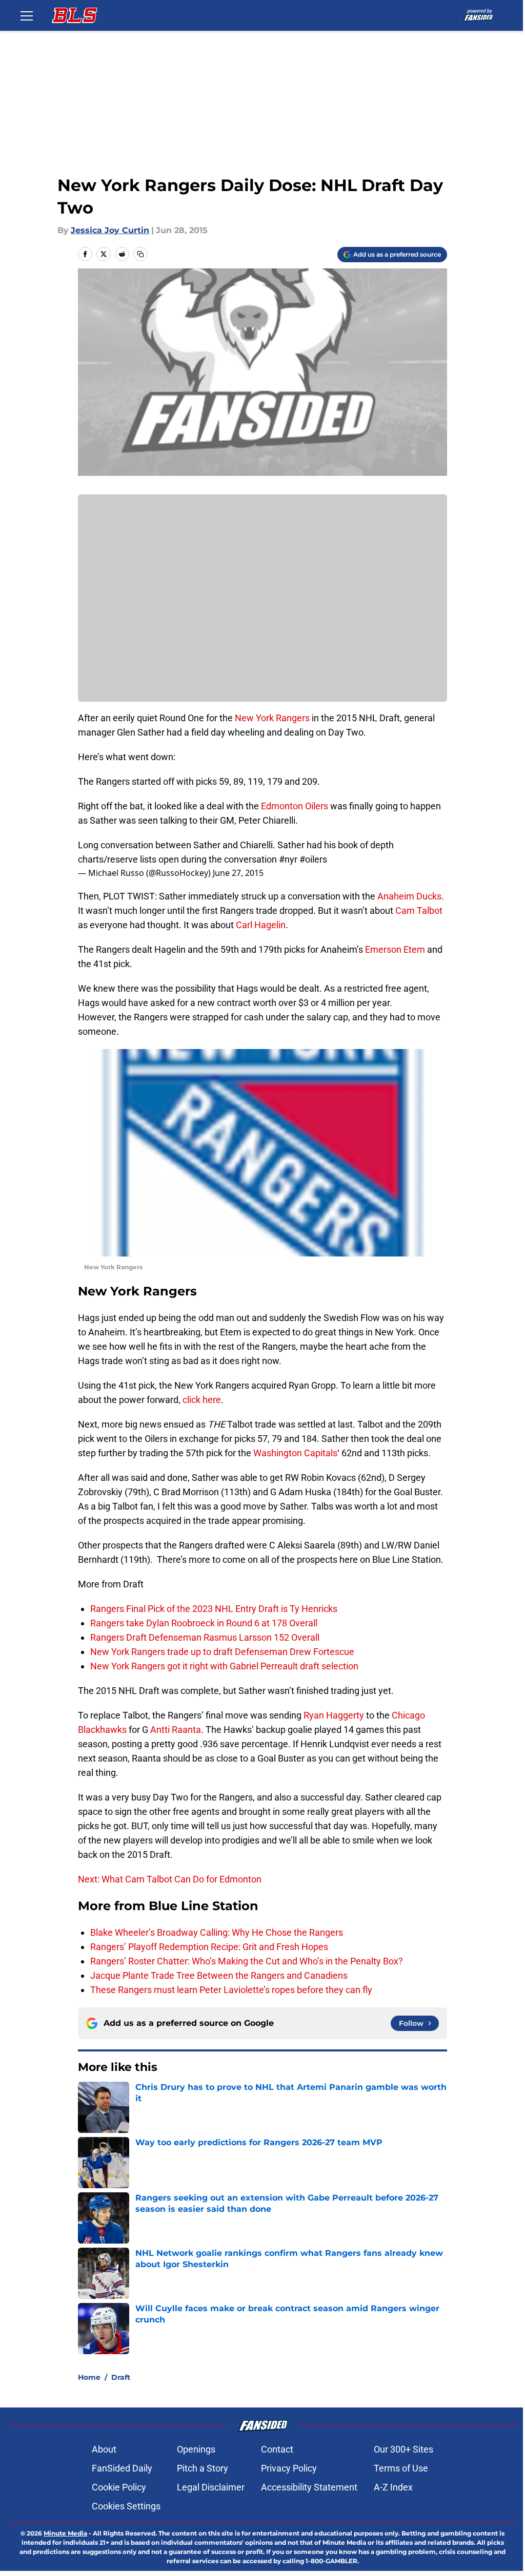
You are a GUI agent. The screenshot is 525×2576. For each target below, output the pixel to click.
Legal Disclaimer (211, 2487)
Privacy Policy (289, 2468)
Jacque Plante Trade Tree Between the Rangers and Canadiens (219, 1975)
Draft (121, 2377)
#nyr (288, 859)
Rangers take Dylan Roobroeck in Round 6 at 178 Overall (204, 1623)
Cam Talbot (419, 910)
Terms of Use (401, 2468)
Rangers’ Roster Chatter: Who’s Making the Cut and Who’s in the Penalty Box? (247, 1961)
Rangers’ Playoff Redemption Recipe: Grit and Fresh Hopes (209, 1947)
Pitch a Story (203, 2468)
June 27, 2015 (238, 873)
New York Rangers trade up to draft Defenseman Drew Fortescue (222, 1652)
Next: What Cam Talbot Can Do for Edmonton (170, 1879)
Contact (277, 2449)
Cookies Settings (126, 2506)
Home (89, 2377)
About (104, 2449)
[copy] (140, 254)
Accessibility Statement (309, 2487)
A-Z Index (393, 2487)
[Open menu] (27, 15)
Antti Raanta (176, 1730)
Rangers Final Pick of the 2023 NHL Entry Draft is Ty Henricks (214, 1609)
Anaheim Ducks (409, 896)
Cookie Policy (119, 2487)
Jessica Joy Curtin (110, 230)
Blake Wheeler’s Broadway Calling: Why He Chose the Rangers (217, 1932)
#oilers (313, 859)
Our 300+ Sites (403, 2449)
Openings (196, 2449)
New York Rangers (272, 718)
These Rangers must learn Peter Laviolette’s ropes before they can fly (231, 1990)
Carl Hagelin (261, 925)
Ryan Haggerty (335, 1715)
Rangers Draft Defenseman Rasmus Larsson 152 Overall (205, 1637)
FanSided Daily (122, 2468)
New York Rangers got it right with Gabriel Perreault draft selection (224, 1666)
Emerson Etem (395, 949)
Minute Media (65, 2533)
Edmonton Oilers (295, 806)
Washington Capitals (295, 1453)
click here (202, 1400)
